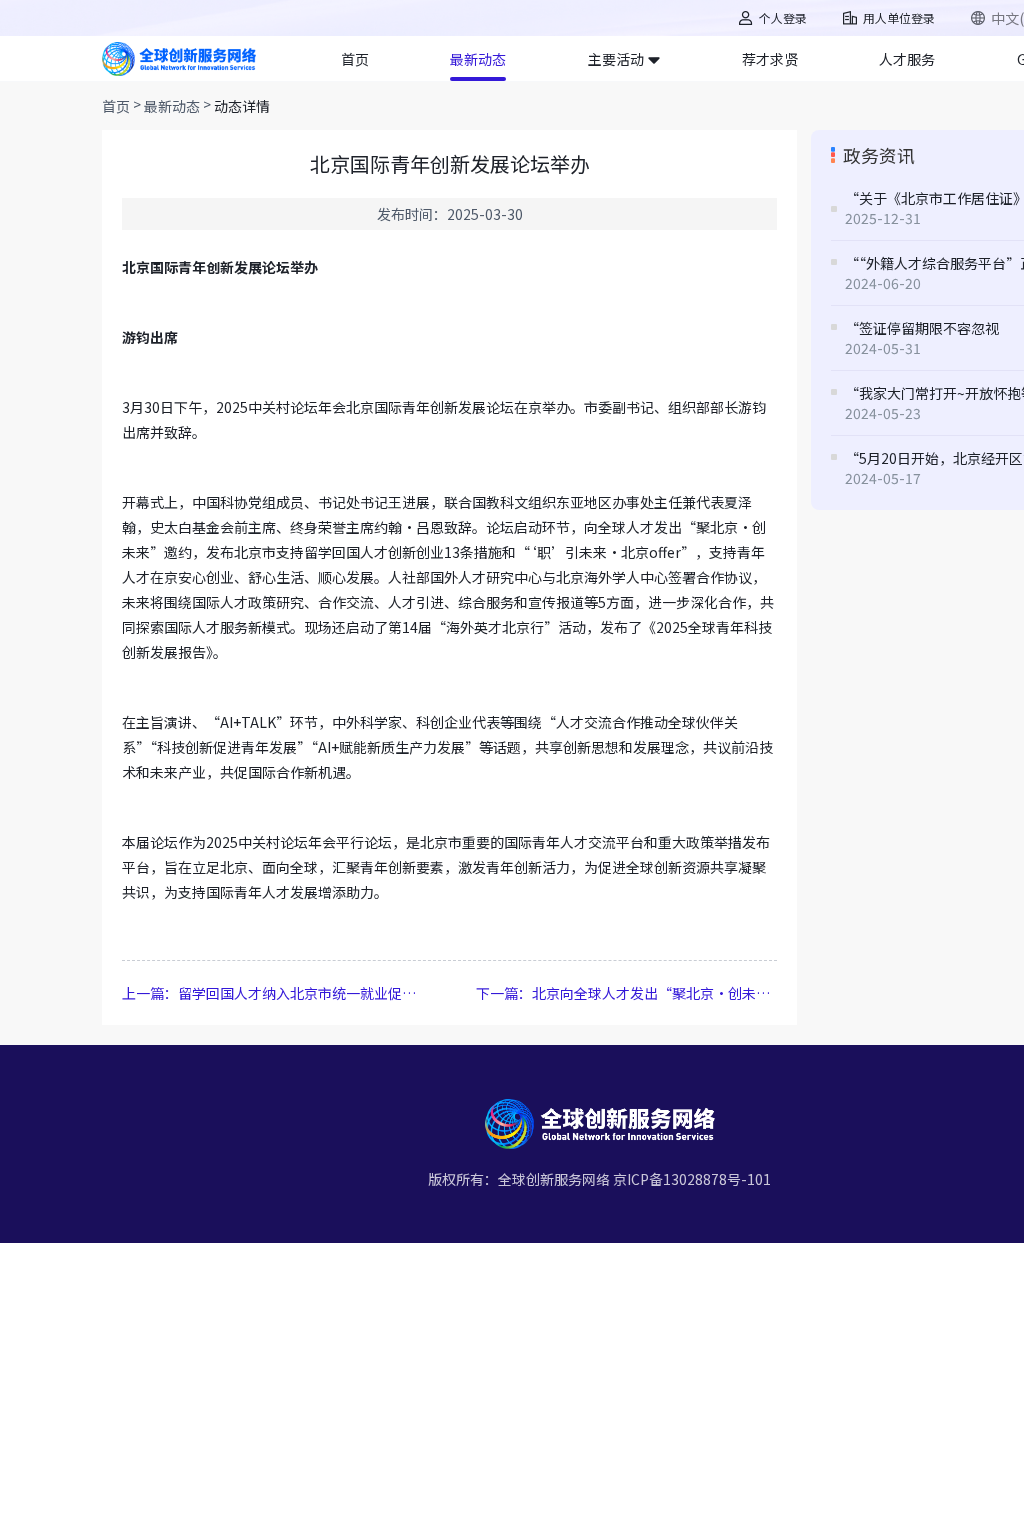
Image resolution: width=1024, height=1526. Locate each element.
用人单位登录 (899, 17)
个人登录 (783, 17)
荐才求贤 (770, 59)
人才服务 (907, 59)
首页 (355, 59)
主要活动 (616, 59)
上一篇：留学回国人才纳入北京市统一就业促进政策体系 (272, 993)
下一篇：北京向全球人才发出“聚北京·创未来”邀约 (626, 993)
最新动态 (478, 59)
